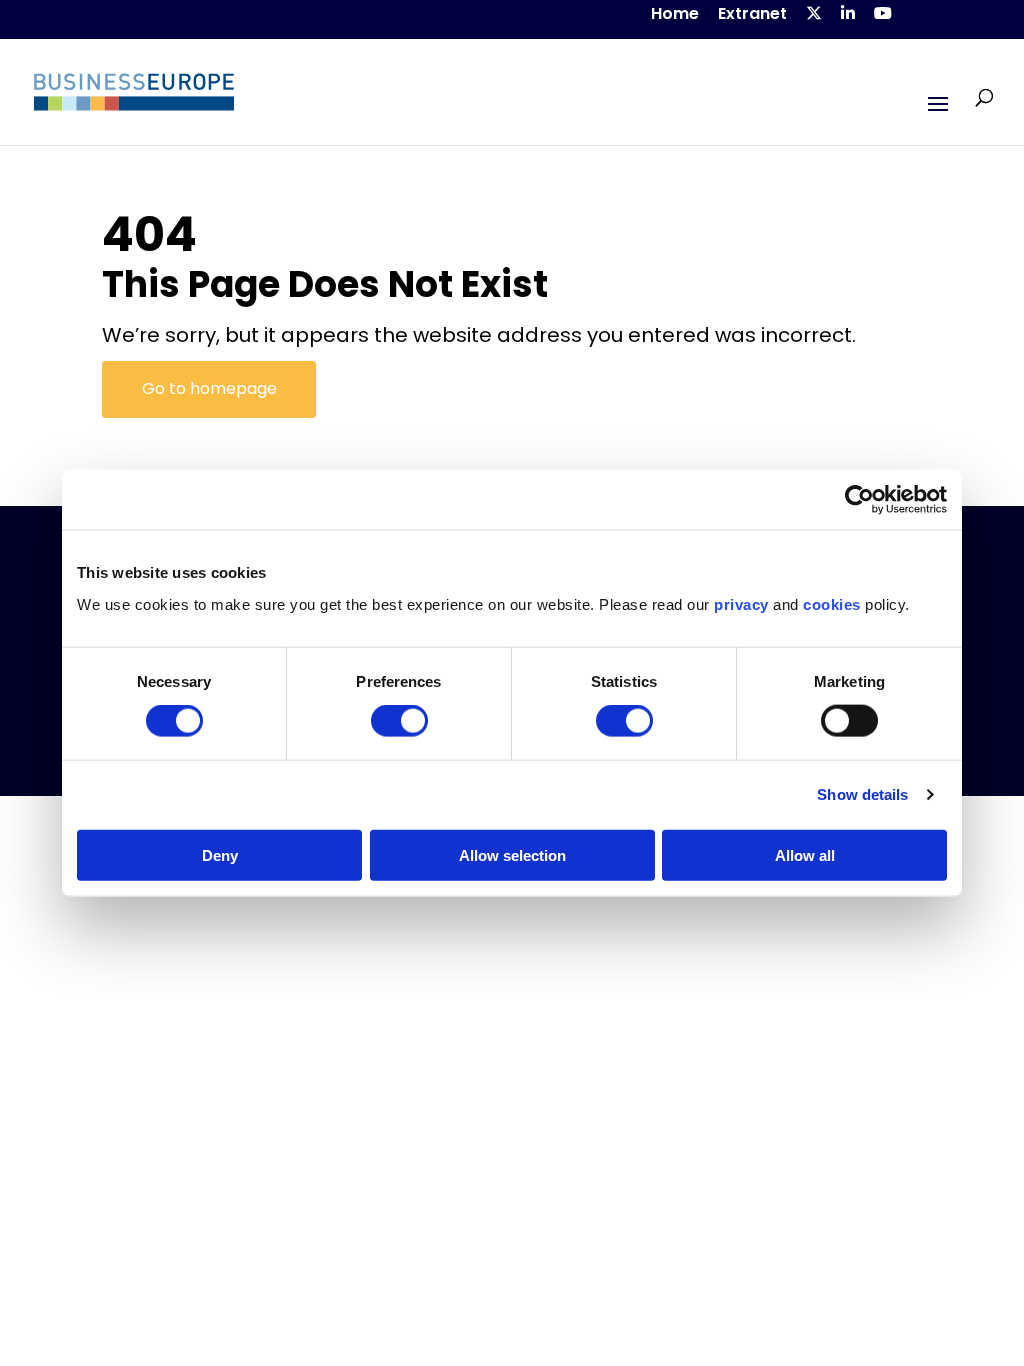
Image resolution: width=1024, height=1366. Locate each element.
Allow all (805, 854)
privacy (741, 603)
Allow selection (512, 854)
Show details (862, 794)
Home (675, 15)
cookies (832, 603)
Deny (220, 854)
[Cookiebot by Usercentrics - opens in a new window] (859, 500)
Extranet (752, 15)
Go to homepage (209, 388)
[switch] (399, 721)
